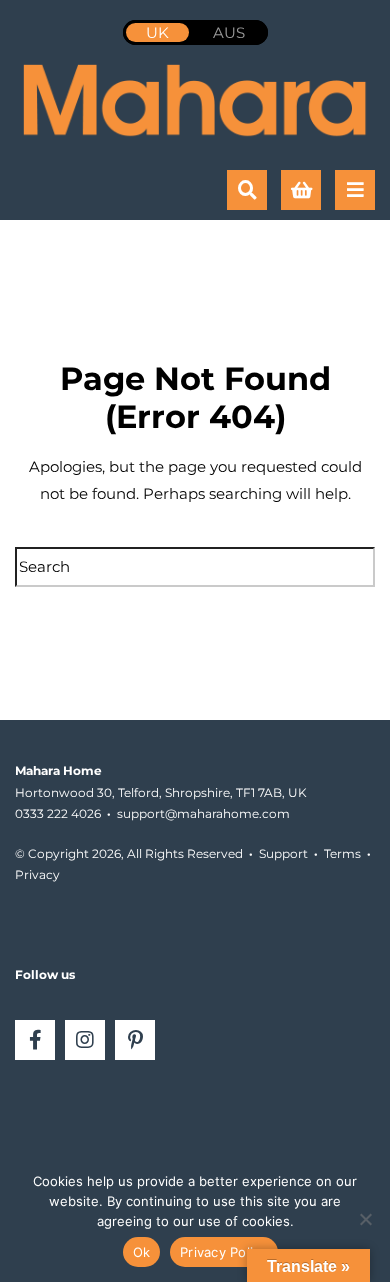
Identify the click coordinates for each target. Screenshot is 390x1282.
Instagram (85, 1040)
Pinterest (135, 1040)
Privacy (37, 874)
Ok (142, 1252)
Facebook (35, 1040)
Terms (342, 853)
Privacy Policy (224, 1252)
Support (283, 853)
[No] (365, 1219)
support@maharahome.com (203, 813)
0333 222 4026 (58, 813)
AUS (229, 32)
